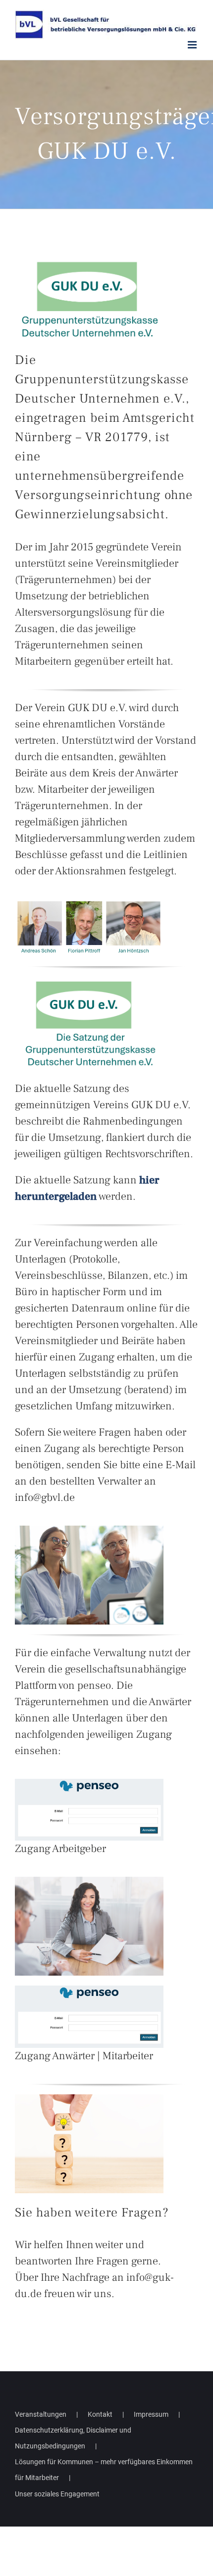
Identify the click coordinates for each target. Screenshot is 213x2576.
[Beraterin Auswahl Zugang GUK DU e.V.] (89, 1881)
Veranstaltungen (41, 2414)
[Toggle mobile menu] (193, 45)
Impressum (151, 2414)
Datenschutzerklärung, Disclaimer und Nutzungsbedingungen (73, 2438)
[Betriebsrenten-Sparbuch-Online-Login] (89, 1783)
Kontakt (100, 2414)
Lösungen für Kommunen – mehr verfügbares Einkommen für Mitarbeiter (104, 2470)
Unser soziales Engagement (57, 2494)
